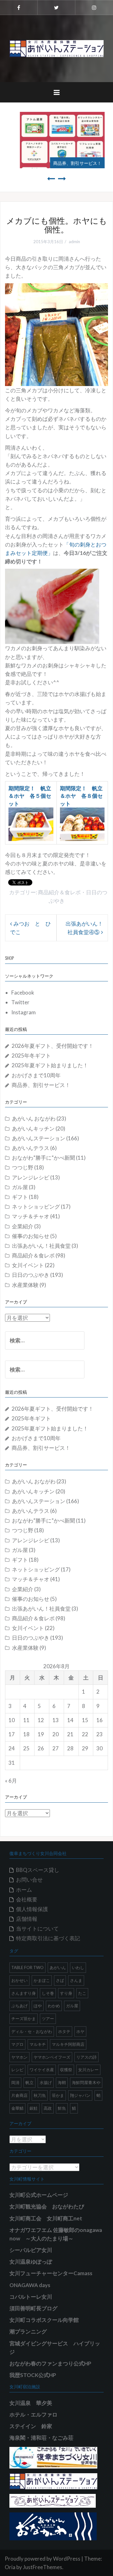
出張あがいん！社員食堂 (41, 1246)
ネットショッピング (36, 1207)
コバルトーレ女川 (31, 2297)
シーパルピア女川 (31, 2250)
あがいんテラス (31, 1148)
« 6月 (11, 1781)
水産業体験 (25, 1285)
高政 (48, 2108)
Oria (10, 2567)
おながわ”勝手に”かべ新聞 (43, 1158)
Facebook (23, 993)
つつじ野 (23, 1167)
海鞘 (62, 2082)
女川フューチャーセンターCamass (51, 2273)
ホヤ (80, 2031)
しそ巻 (48, 1993)
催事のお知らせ (31, 1236)
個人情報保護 (32, 1909)
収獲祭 (66, 2070)
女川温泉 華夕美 (31, 2403)
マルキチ (38, 2044)
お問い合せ (29, 1880)
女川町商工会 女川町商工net (46, 2218)
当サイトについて (37, 1928)
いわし (78, 1967)
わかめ (54, 2006)
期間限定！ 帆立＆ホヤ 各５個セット (30, 796)
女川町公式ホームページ (39, 2195)
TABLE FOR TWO (27, 1967)
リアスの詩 (86, 2057)
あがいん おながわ (34, 1118)
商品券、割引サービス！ (72, 163)
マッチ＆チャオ (31, 1216)
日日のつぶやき (31, 1275)
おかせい (19, 1980)
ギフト (20, 1197)
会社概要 (27, 1899)
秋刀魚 (40, 2095)
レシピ (17, 2070)
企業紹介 (23, 1226)
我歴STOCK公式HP (33, 2375)
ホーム (24, 1890)
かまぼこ (42, 1980)
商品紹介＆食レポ (59, 892)
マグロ (17, 2044)
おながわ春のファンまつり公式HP (50, 2363)
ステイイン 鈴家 (31, 2426)
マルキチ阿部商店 (68, 2044)
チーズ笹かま (24, 2019)
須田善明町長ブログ (33, 2308)
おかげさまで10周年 (36, 1075)
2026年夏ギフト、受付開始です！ (53, 1046)
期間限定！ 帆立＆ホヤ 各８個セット (81, 796)
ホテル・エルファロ (33, 2414)
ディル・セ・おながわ (32, 2031)
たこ (82, 1993)
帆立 (30, 2082)
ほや (38, 2006)
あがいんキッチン (33, 1129)
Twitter (20, 1002)
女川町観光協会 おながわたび (47, 2206)
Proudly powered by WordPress (43, 2559)
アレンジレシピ (31, 1177)
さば (60, 1980)
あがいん (58, 1967)
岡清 (15, 2082)
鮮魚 (62, 2108)
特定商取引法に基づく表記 (48, 1938)
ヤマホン (19, 2057)
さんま (76, 1980)
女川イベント (28, 1265)
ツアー (48, 2019)
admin (74, 242)
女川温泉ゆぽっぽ (31, 2262)
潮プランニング (28, 2331)
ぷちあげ (19, 2006)
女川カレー (88, 2070)
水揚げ (46, 2082)
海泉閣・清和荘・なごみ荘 (41, 2438)
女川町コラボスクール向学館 (44, 2320)
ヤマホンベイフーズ (52, 2057)
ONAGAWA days (30, 2285)
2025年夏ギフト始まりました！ (50, 1065)
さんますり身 (24, 1993)
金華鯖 (17, 2108)
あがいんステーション (39, 1138)
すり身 (66, 1993)
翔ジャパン (80, 2095)
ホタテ (64, 2031)
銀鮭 (34, 2108)
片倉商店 (19, 2095)
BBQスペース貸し (38, 1870)
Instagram (24, 1012)
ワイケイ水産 (42, 2070)
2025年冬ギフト (31, 1055)
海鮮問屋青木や (86, 2082)
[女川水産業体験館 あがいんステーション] (56, 48)
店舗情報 (27, 1919)
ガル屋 (20, 1187)
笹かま (58, 2095)
